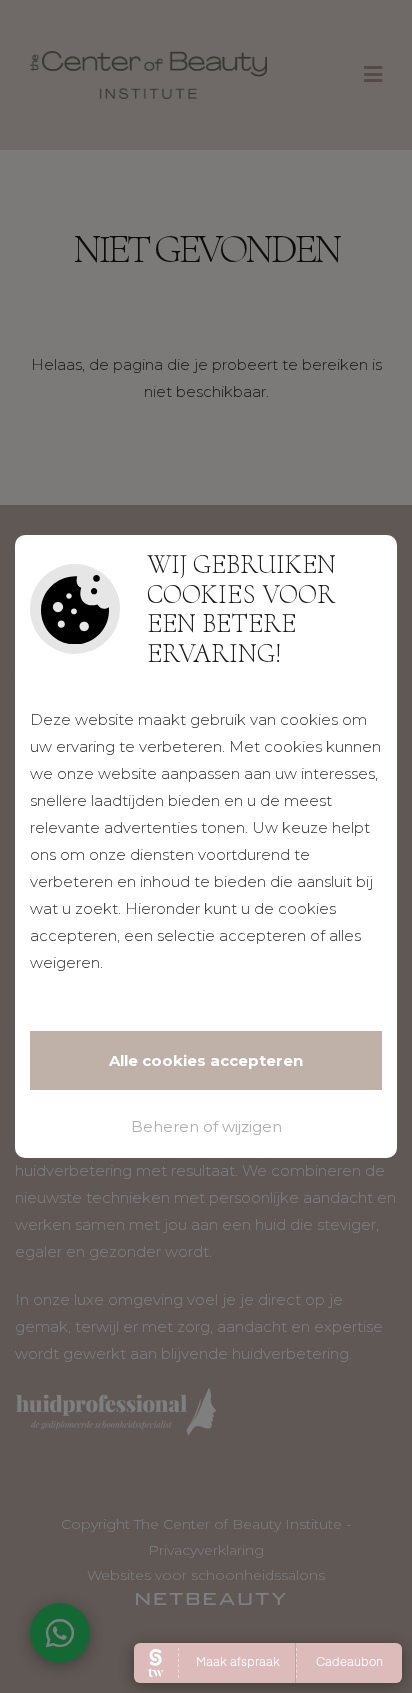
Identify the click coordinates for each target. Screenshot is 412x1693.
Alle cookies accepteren (206, 1060)
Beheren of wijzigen (206, 1126)
